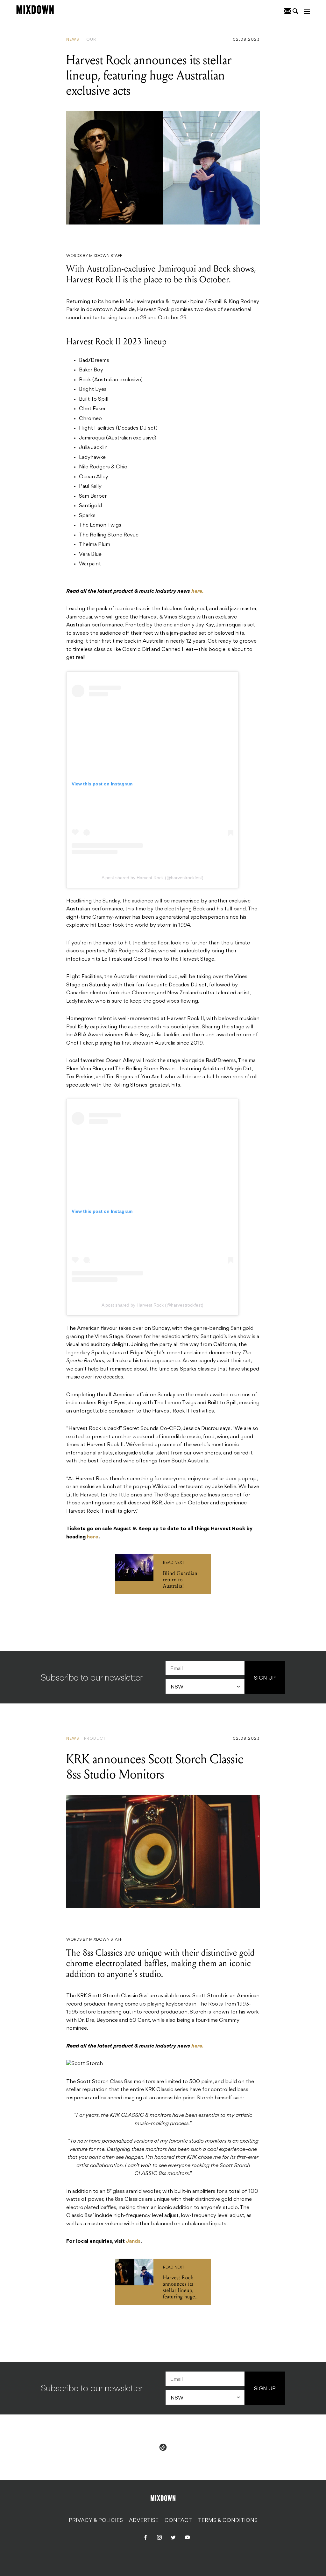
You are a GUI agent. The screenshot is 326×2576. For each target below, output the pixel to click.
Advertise (144, 2521)
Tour (90, 40)
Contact (178, 2521)
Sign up (265, 1678)
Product (95, 1739)
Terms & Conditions (228, 2521)
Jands (133, 2241)
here (93, 1537)
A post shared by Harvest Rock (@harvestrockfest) (152, 878)
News (73, 40)
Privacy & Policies (96, 2521)
